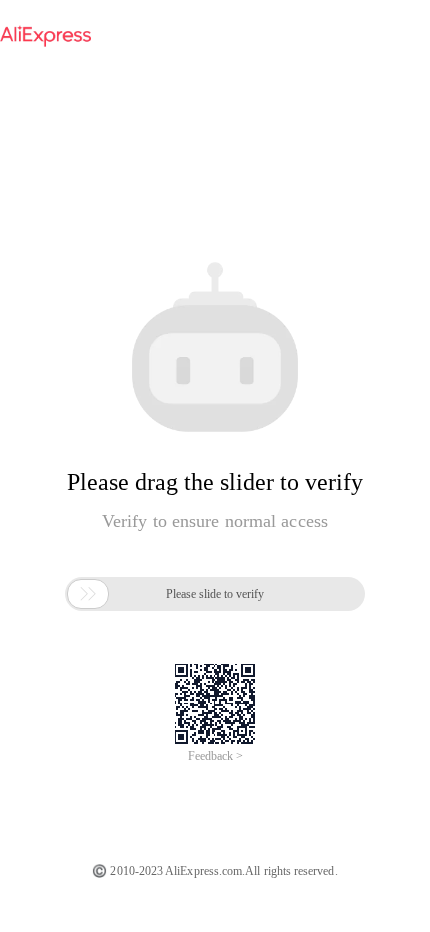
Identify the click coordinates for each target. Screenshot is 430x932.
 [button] (88, 594)
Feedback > (215, 756)
